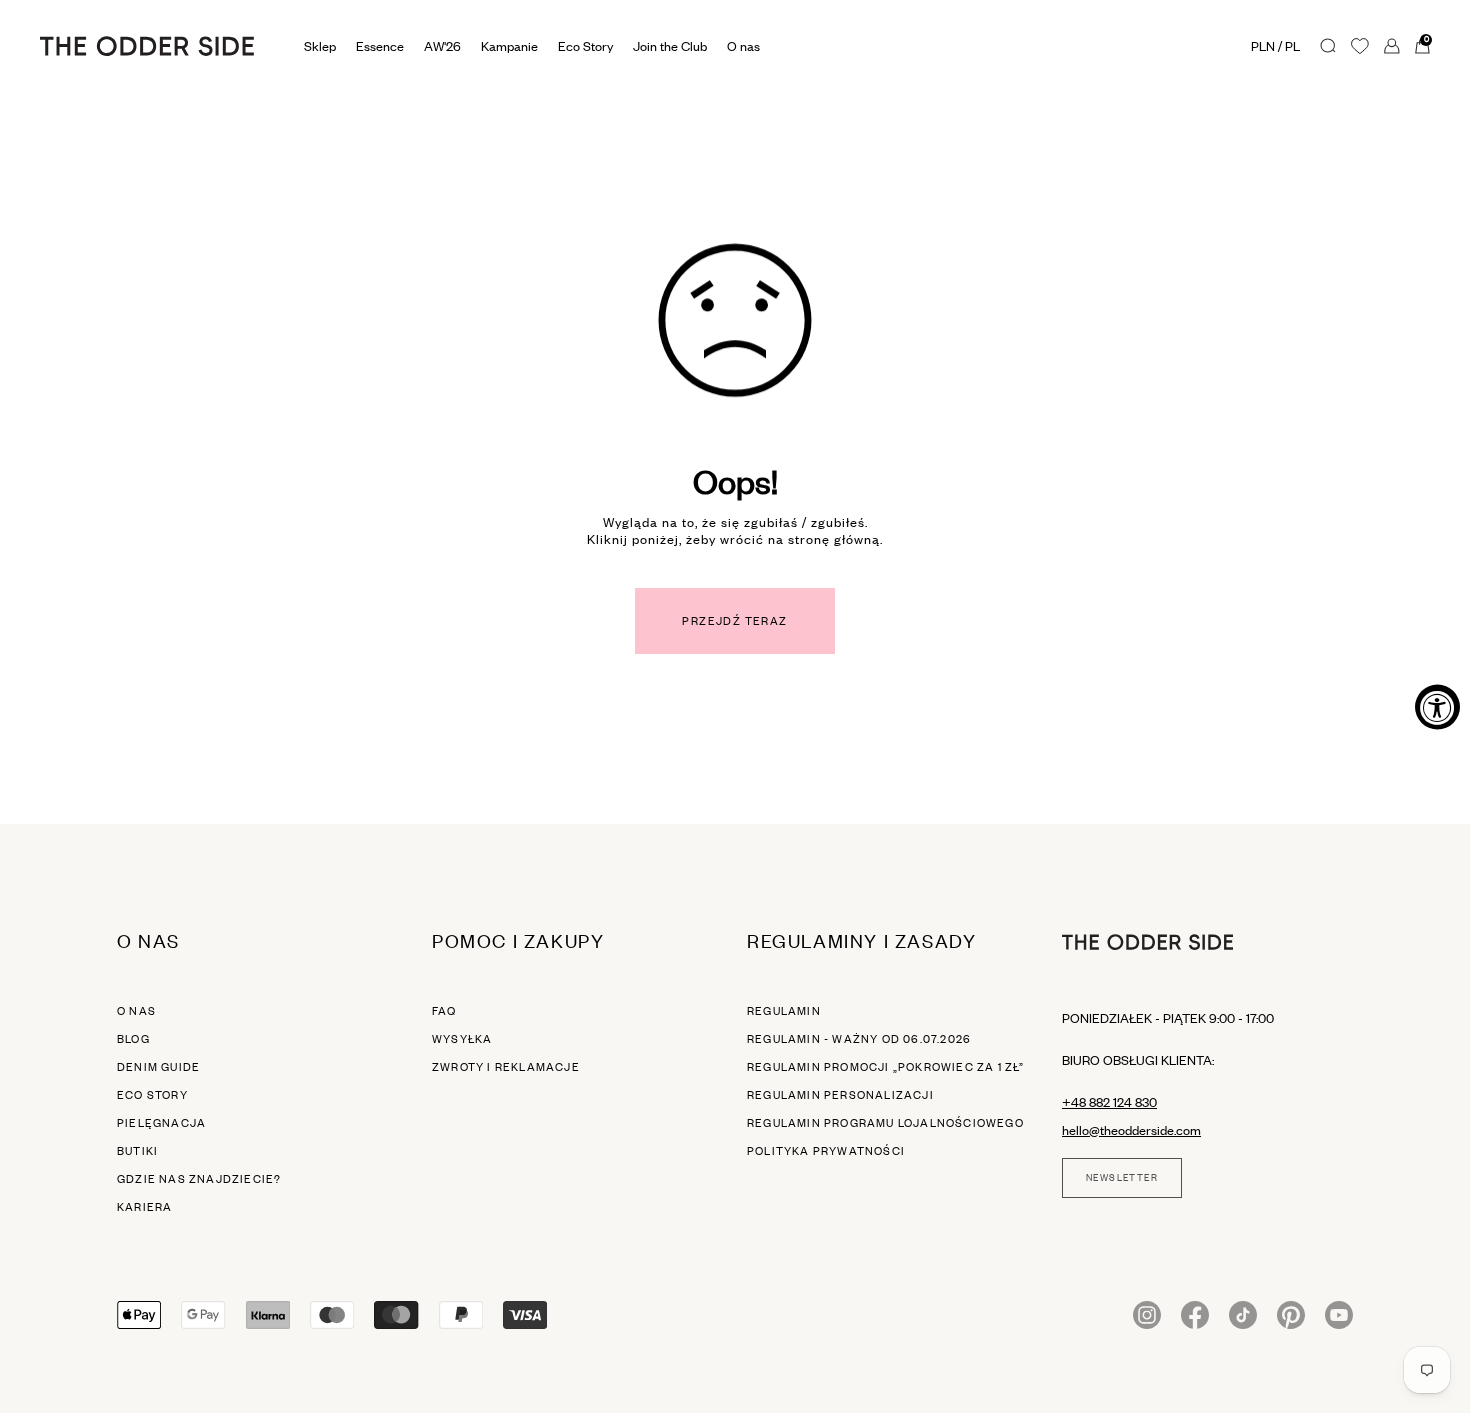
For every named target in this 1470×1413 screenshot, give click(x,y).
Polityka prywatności (826, 1151)
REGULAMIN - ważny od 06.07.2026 (859, 1039)
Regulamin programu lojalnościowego (885, 1123)
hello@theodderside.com (1131, 1130)
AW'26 (442, 46)
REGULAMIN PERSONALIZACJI (840, 1095)
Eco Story (585, 46)
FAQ (444, 1011)
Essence (380, 46)
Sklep (320, 46)
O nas (136, 1011)
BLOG (133, 1039)
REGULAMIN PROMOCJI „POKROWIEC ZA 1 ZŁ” (886, 1067)
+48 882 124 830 (1109, 1102)
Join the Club (670, 46)
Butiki (137, 1151)
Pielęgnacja (161, 1123)
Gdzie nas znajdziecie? (199, 1179)
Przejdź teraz (734, 621)
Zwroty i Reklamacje (506, 1067)
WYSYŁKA (462, 1039)
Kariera (144, 1207)
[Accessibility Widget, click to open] (1437, 706)
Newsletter (1122, 1178)
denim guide (158, 1067)
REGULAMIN (784, 1011)
